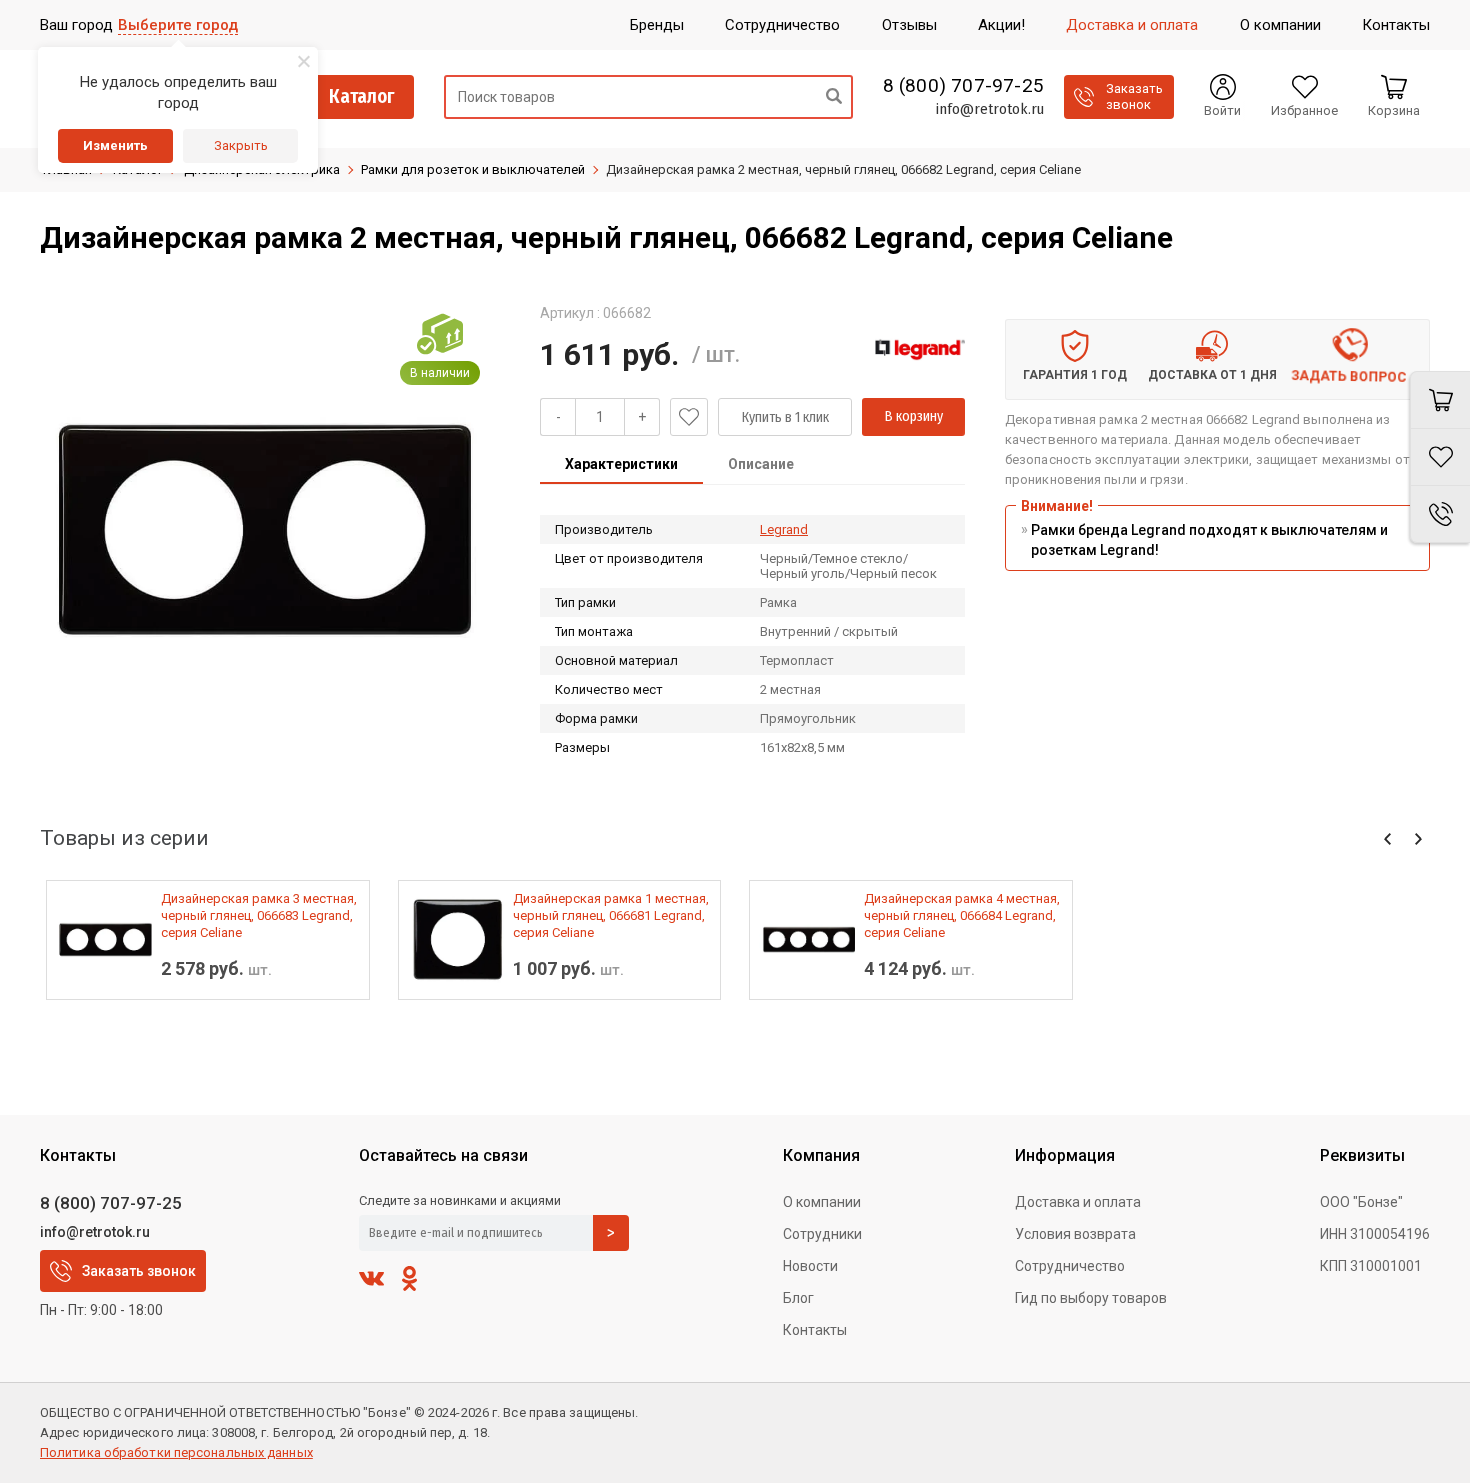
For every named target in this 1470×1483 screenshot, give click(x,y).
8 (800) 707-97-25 (963, 86)
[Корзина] (1440, 400)
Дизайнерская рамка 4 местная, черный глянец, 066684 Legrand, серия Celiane (962, 915)
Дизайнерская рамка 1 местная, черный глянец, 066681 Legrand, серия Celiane (611, 915)
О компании (822, 1202)
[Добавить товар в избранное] (689, 417)
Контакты (815, 1330)
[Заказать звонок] (1440, 514)
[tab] (621, 466)
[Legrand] (920, 349)
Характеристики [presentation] (621, 464)
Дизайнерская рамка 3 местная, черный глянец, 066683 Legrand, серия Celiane (259, 915)
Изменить (115, 145)
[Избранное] (1440, 457)
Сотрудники (822, 1234)
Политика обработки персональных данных (176, 1452)
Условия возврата (1075, 1234)
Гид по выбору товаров (1091, 1298)
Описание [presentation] (761, 464)
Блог (798, 1298)
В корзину (914, 416)
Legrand (784, 529)
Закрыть (241, 145)
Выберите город (178, 25)
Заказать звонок (139, 1271)
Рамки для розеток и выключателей (473, 169)
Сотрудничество (1070, 1266)
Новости (810, 1266)
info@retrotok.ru (989, 109)
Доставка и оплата (1078, 1202)
